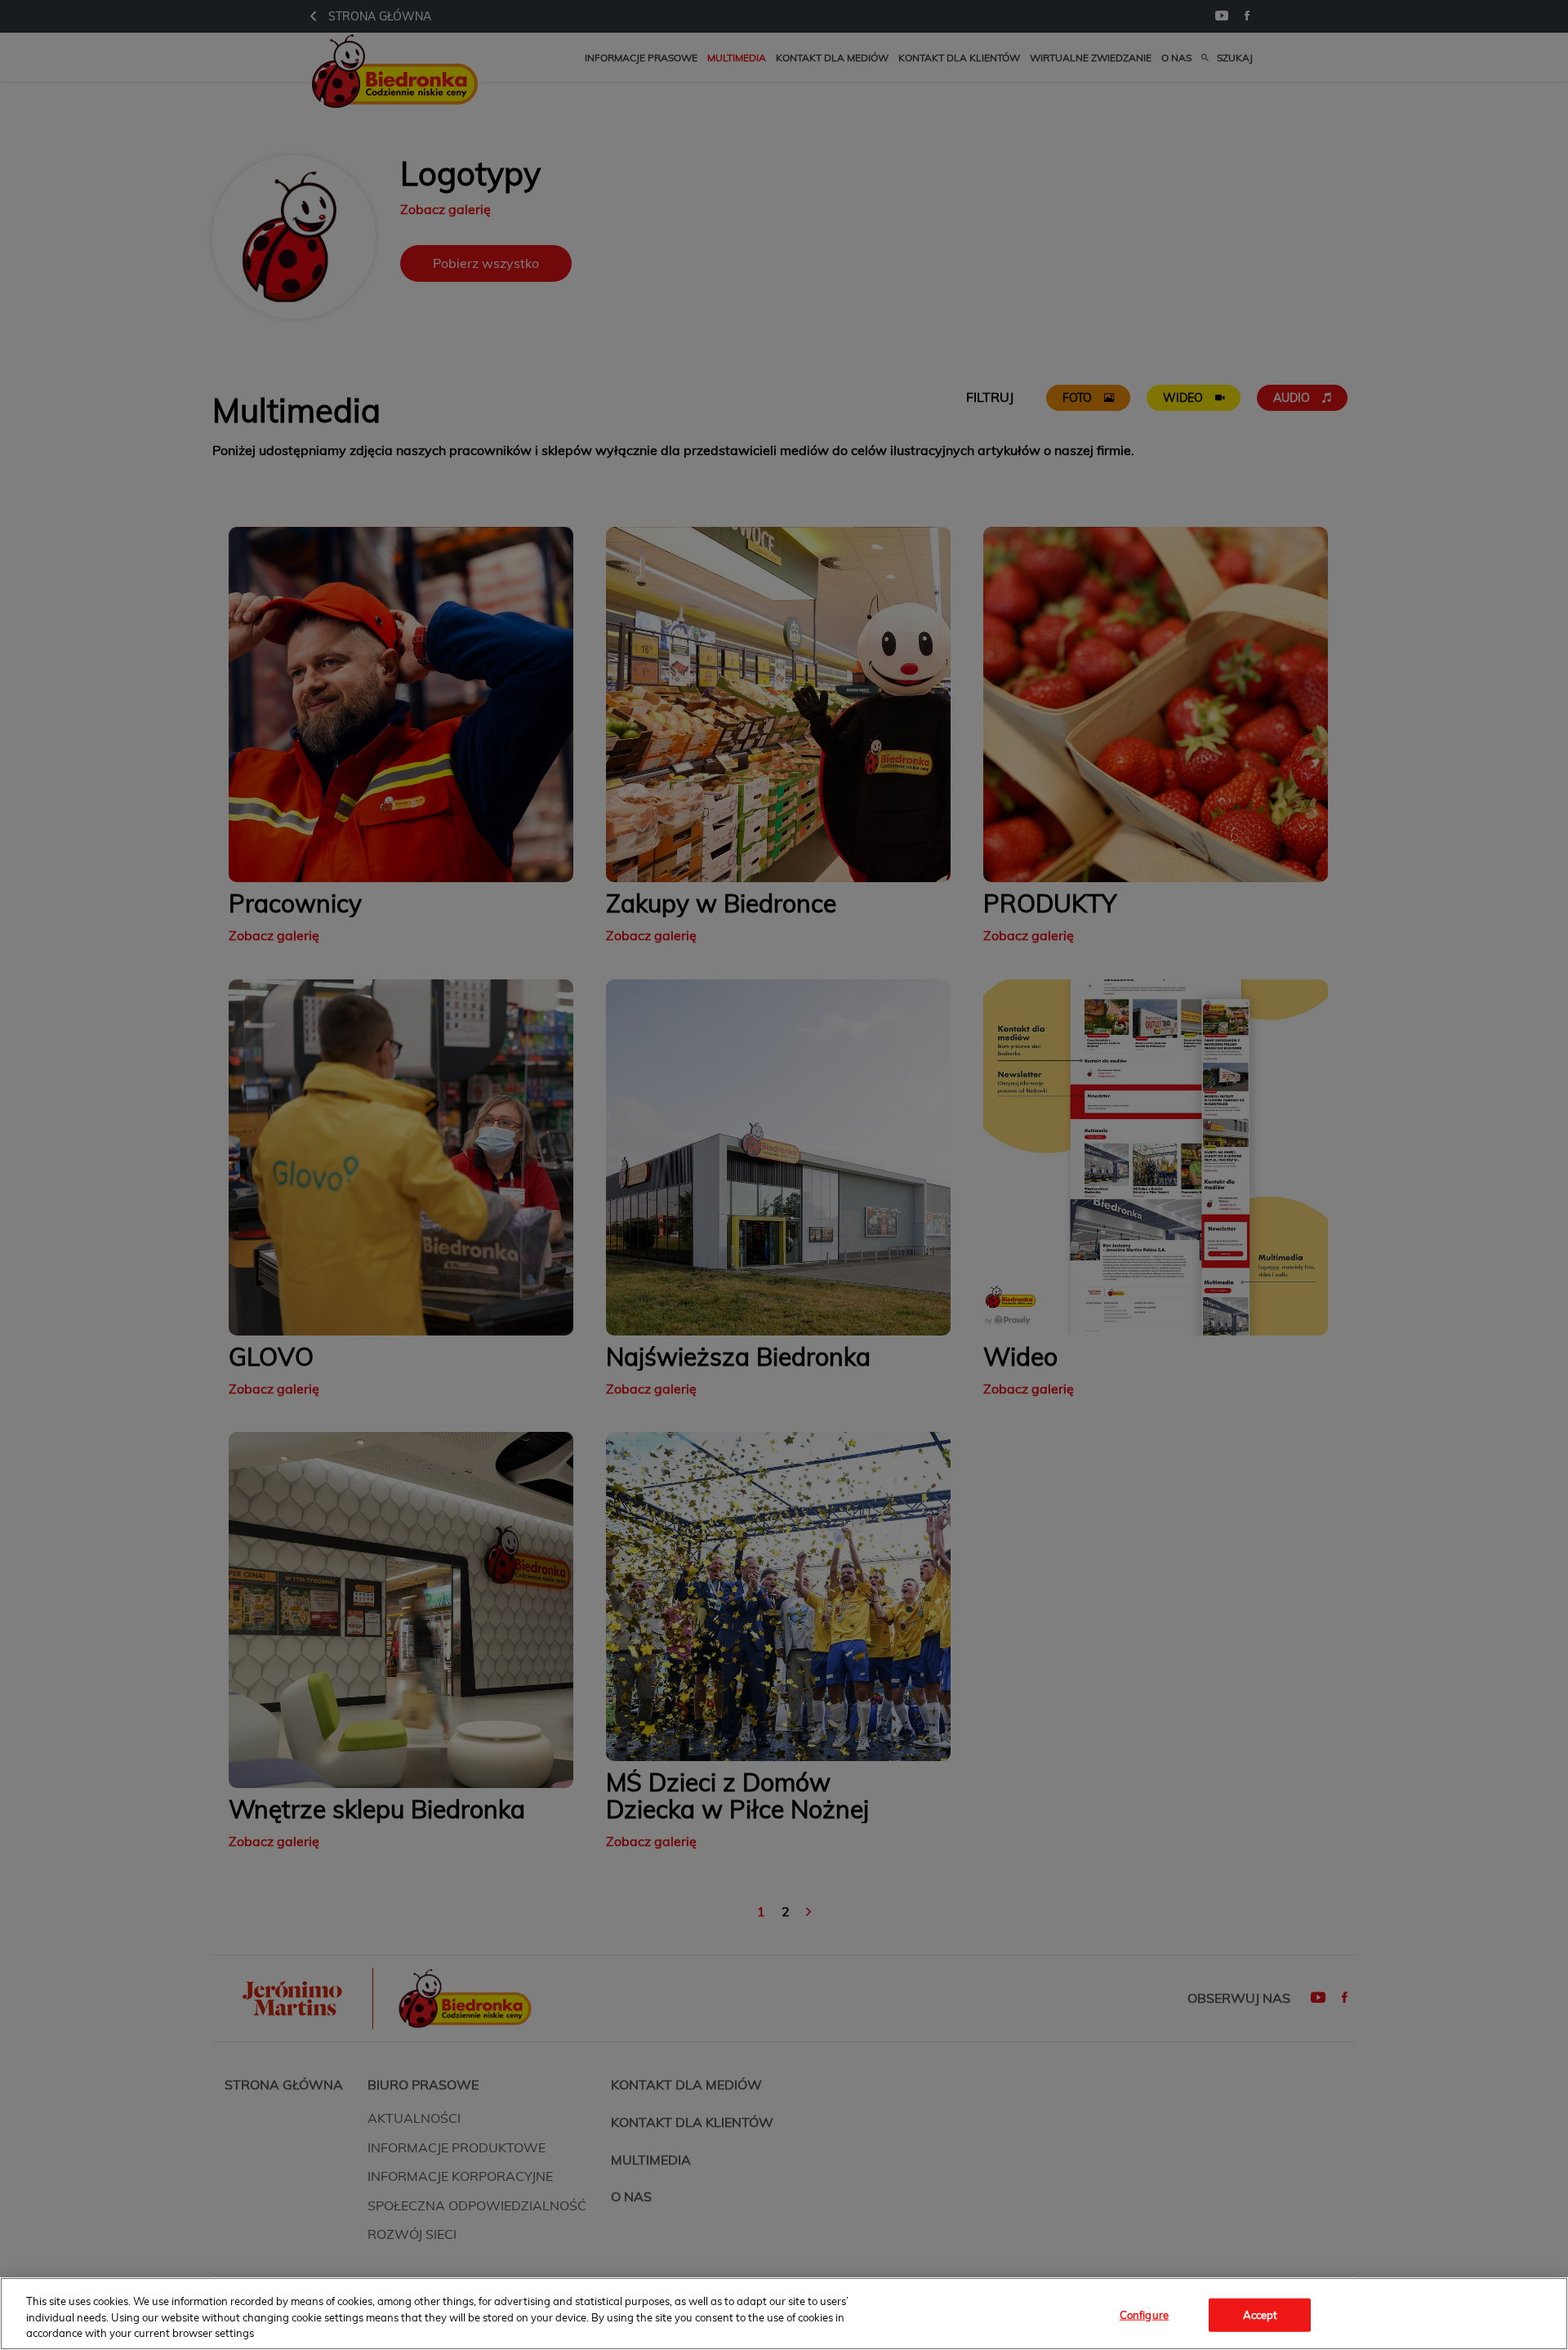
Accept (1261, 2314)
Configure (1144, 2314)
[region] (784, 2314)
